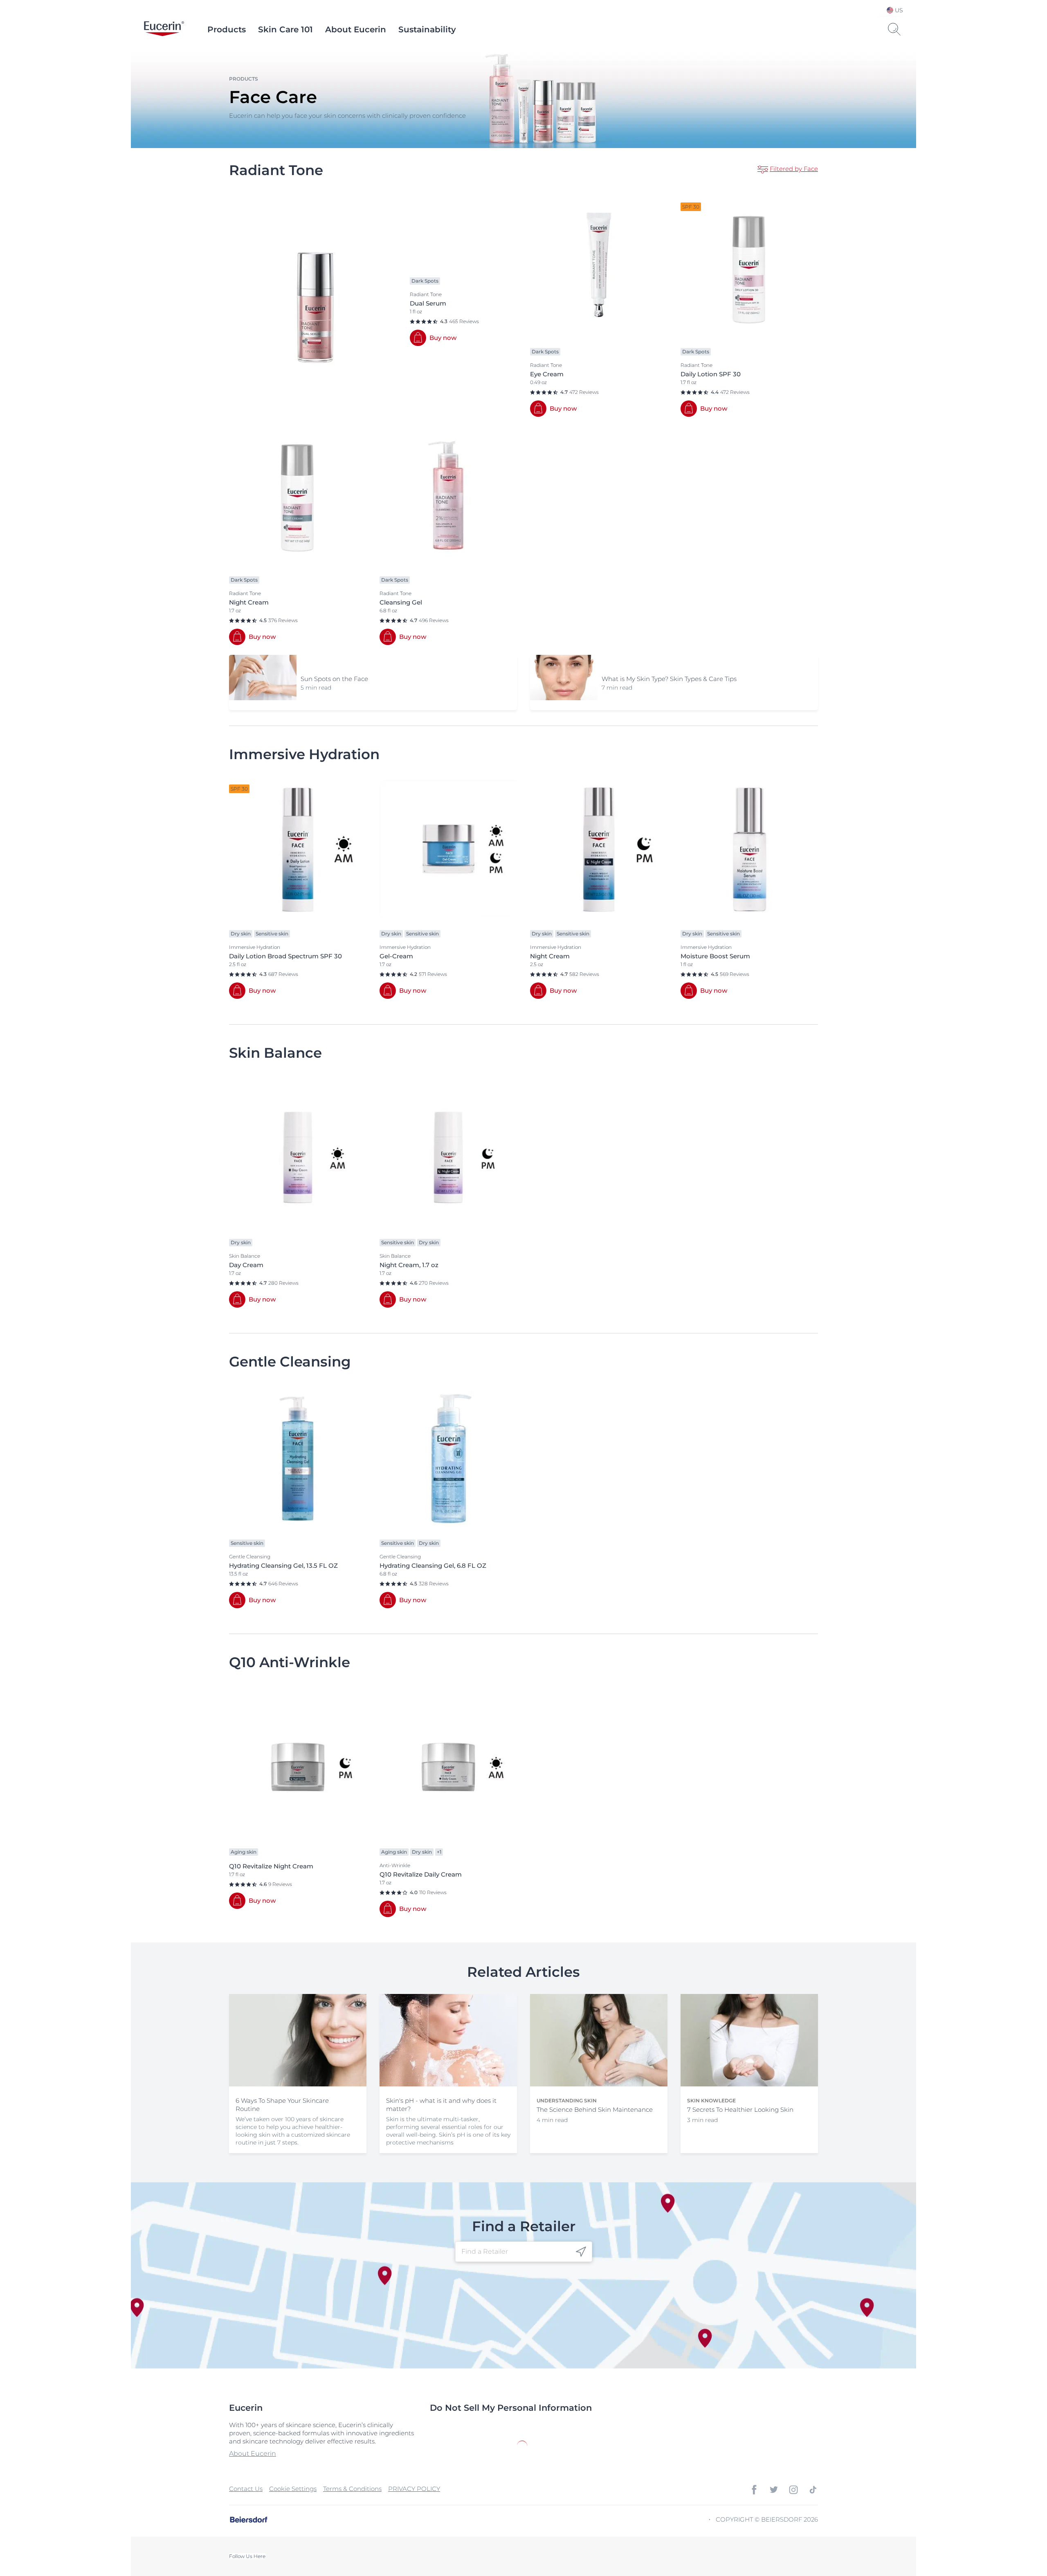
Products (227, 29)
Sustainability (427, 29)
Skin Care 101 (285, 29)
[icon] (581, 2251)
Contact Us (246, 2489)
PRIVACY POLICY (414, 2489)
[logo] (164, 29)
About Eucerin (356, 29)
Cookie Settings (293, 2489)
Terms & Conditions (352, 2489)
